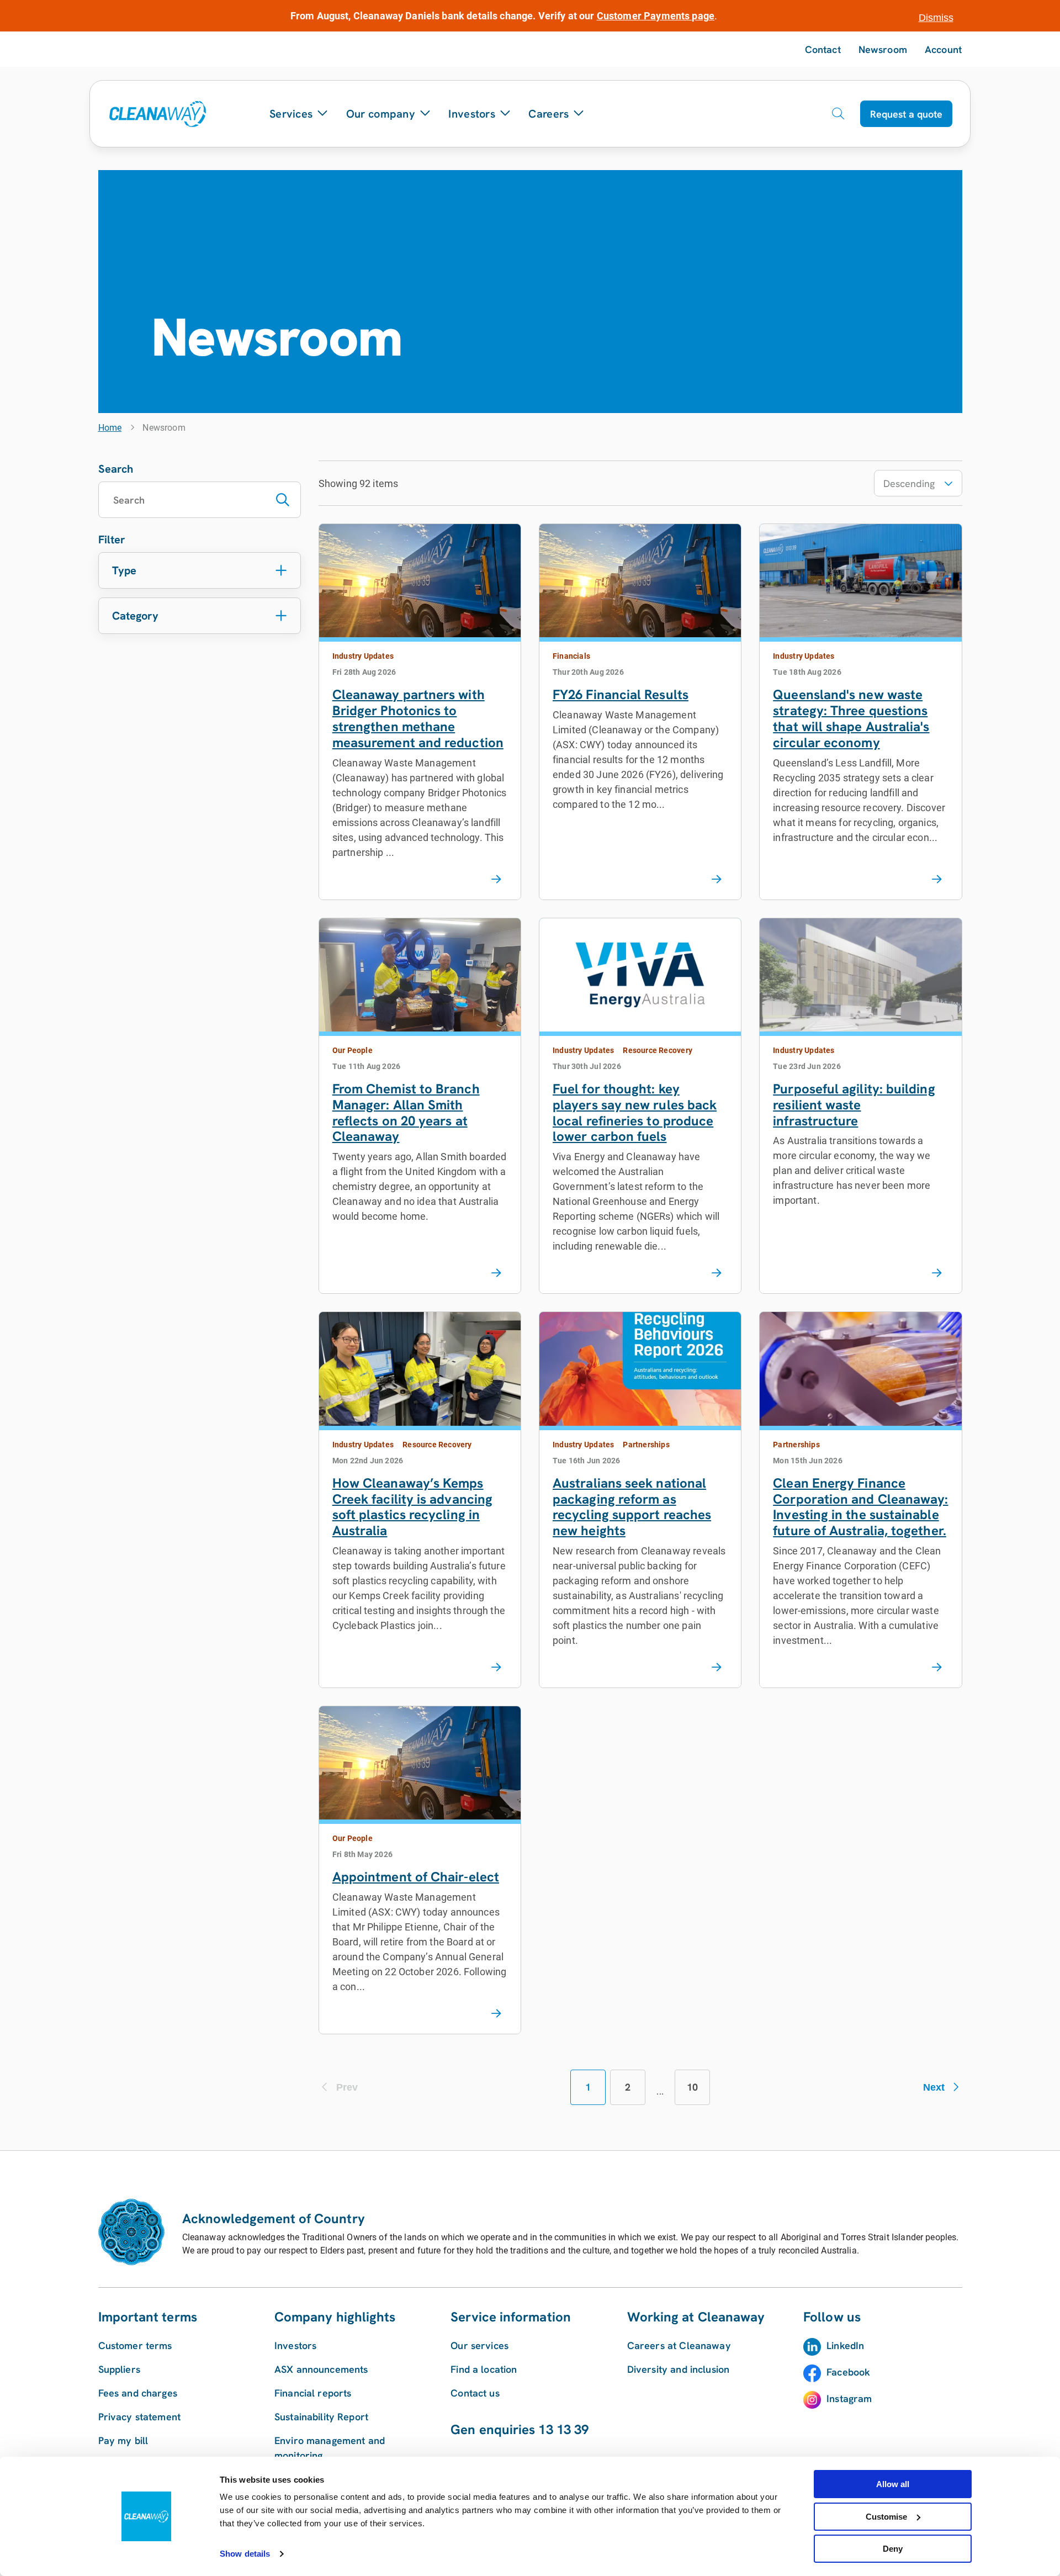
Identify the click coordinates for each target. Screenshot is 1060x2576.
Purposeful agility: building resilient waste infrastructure (854, 1105)
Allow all (893, 2484)
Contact (823, 49)
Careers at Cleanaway (679, 2345)
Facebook (848, 2372)
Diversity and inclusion (678, 2369)
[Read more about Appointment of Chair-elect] (496, 2014)
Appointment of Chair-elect (416, 1877)
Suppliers (119, 2369)
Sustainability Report (321, 2417)
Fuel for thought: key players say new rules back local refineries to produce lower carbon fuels (635, 1112)
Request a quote (906, 114)
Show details (245, 2554)
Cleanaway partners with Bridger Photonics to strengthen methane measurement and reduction (418, 718)
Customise (886, 2517)
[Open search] (838, 114)
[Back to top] (940, 2150)
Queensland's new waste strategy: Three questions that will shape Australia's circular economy (851, 718)
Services (291, 114)
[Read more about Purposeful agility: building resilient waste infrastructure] (937, 1273)
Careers (548, 114)
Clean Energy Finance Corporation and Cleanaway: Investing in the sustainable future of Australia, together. (860, 1507)
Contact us (475, 2393)
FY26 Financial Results (621, 694)
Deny (893, 2549)
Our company (381, 114)
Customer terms (135, 2345)
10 (692, 2087)
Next (934, 2087)
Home (110, 428)
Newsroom (883, 49)
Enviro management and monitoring (330, 2448)
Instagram (849, 2398)
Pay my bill (123, 2440)
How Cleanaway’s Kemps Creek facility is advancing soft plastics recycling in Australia (412, 1507)
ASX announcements (321, 2369)
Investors (472, 114)
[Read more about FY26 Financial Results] (717, 880)
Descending (909, 483)
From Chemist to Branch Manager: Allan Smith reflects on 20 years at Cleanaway (406, 1112)
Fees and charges (138, 2393)
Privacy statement (140, 2417)
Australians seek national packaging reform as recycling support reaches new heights (632, 1507)
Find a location (484, 2369)
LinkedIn (845, 2345)
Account (943, 49)
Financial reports (313, 2393)
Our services (479, 2345)
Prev (347, 2087)
